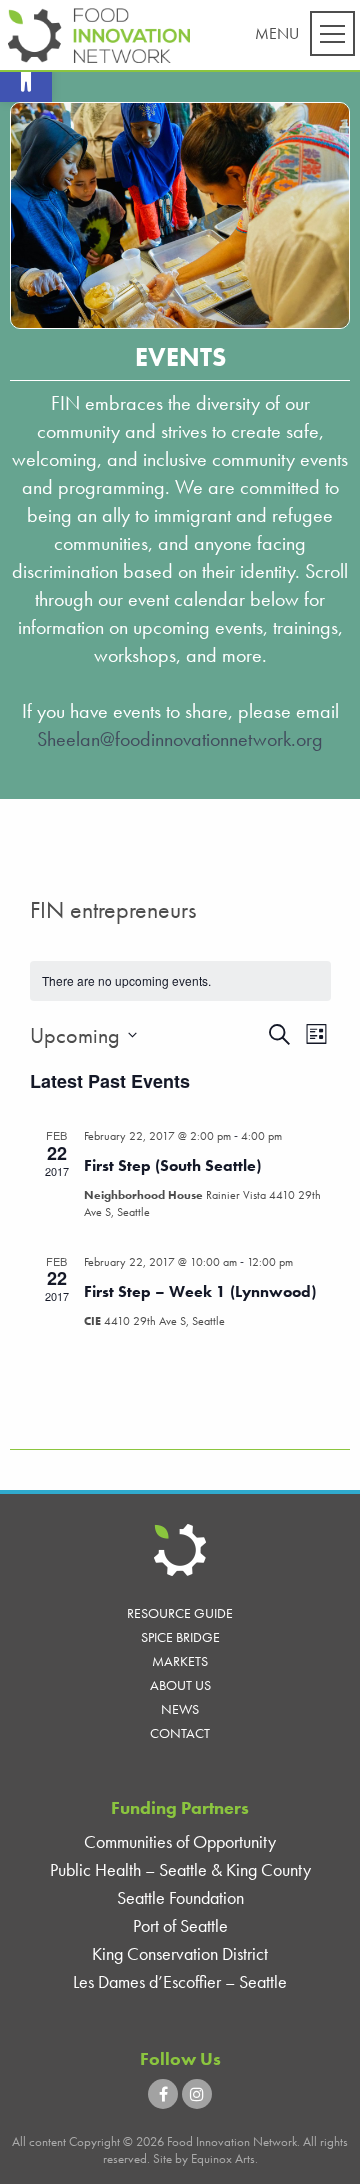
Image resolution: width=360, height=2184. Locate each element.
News (180, 1709)
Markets (180, 1661)
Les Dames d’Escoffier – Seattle (180, 1981)
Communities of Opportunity (180, 1841)
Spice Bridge (180, 1637)
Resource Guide (180, 1613)
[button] (26, 76)
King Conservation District (180, 1953)
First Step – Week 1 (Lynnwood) (200, 1291)
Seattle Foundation (180, 1897)
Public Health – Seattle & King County (180, 1869)
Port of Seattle (180, 1925)
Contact (180, 1733)
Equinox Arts (223, 2158)
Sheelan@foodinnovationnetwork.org (180, 739)
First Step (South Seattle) (172, 1165)
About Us (180, 1685)
